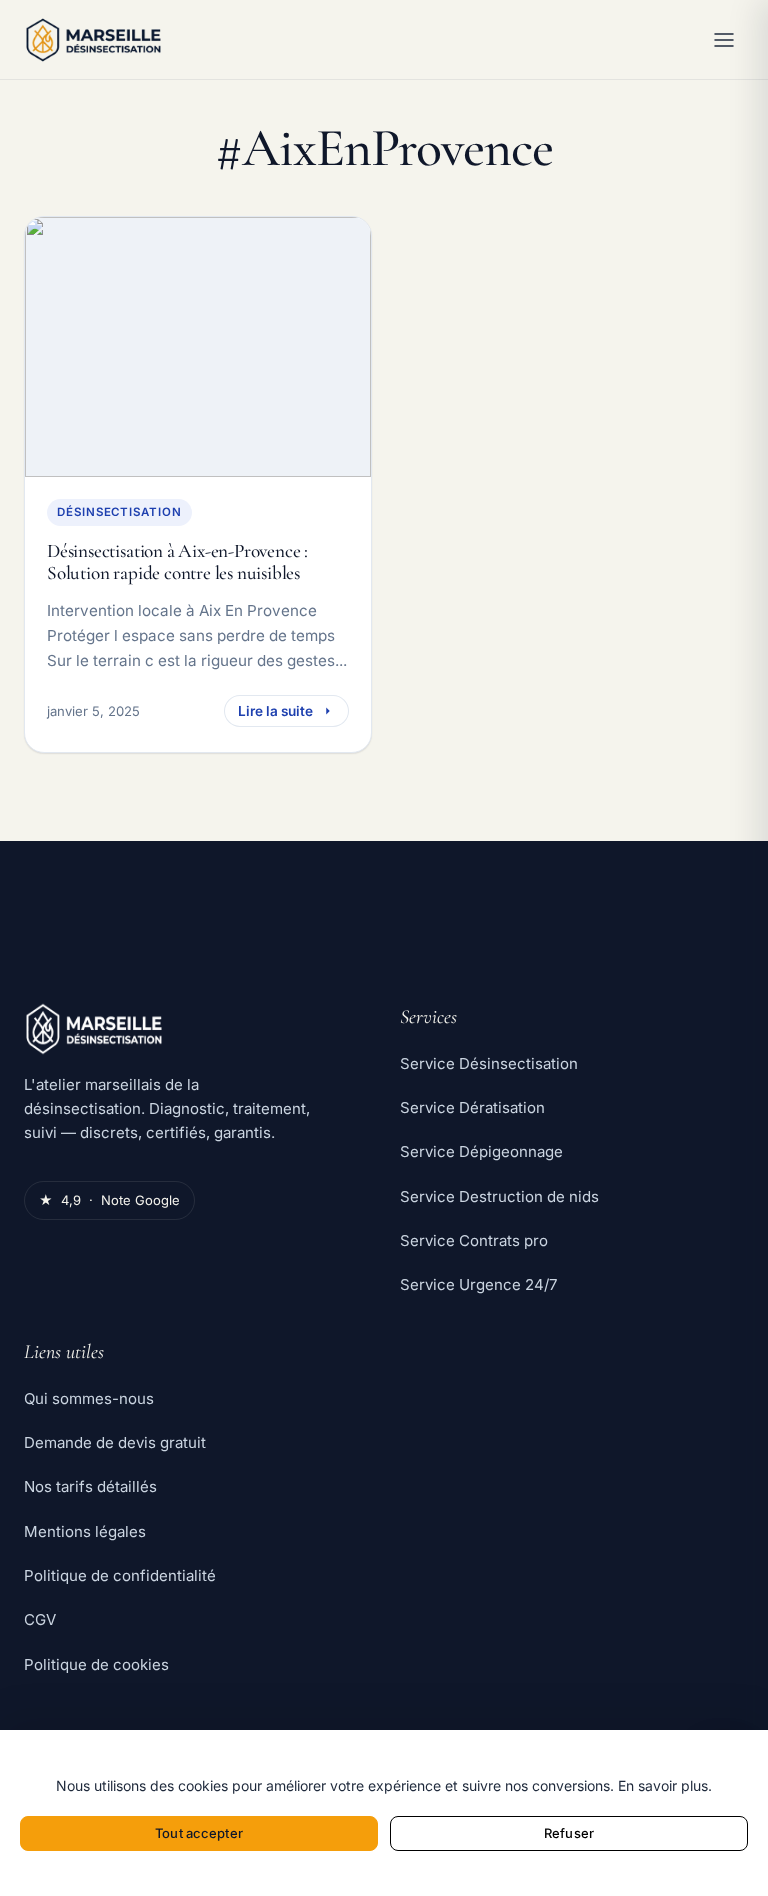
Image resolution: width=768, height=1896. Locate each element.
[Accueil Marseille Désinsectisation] (340, 40)
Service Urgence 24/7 (478, 1284)
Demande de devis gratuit (115, 1442)
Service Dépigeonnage (481, 1151)
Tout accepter (199, 1833)
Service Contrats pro (474, 1240)
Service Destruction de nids (499, 1196)
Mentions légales (85, 1531)
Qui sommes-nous (89, 1398)
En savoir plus (663, 1785)
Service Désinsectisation (489, 1063)
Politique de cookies (96, 1664)
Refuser (569, 1833)
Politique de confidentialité (120, 1575)
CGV (40, 1619)
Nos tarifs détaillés (90, 1486)
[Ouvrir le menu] (724, 40)
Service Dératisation (472, 1107)
